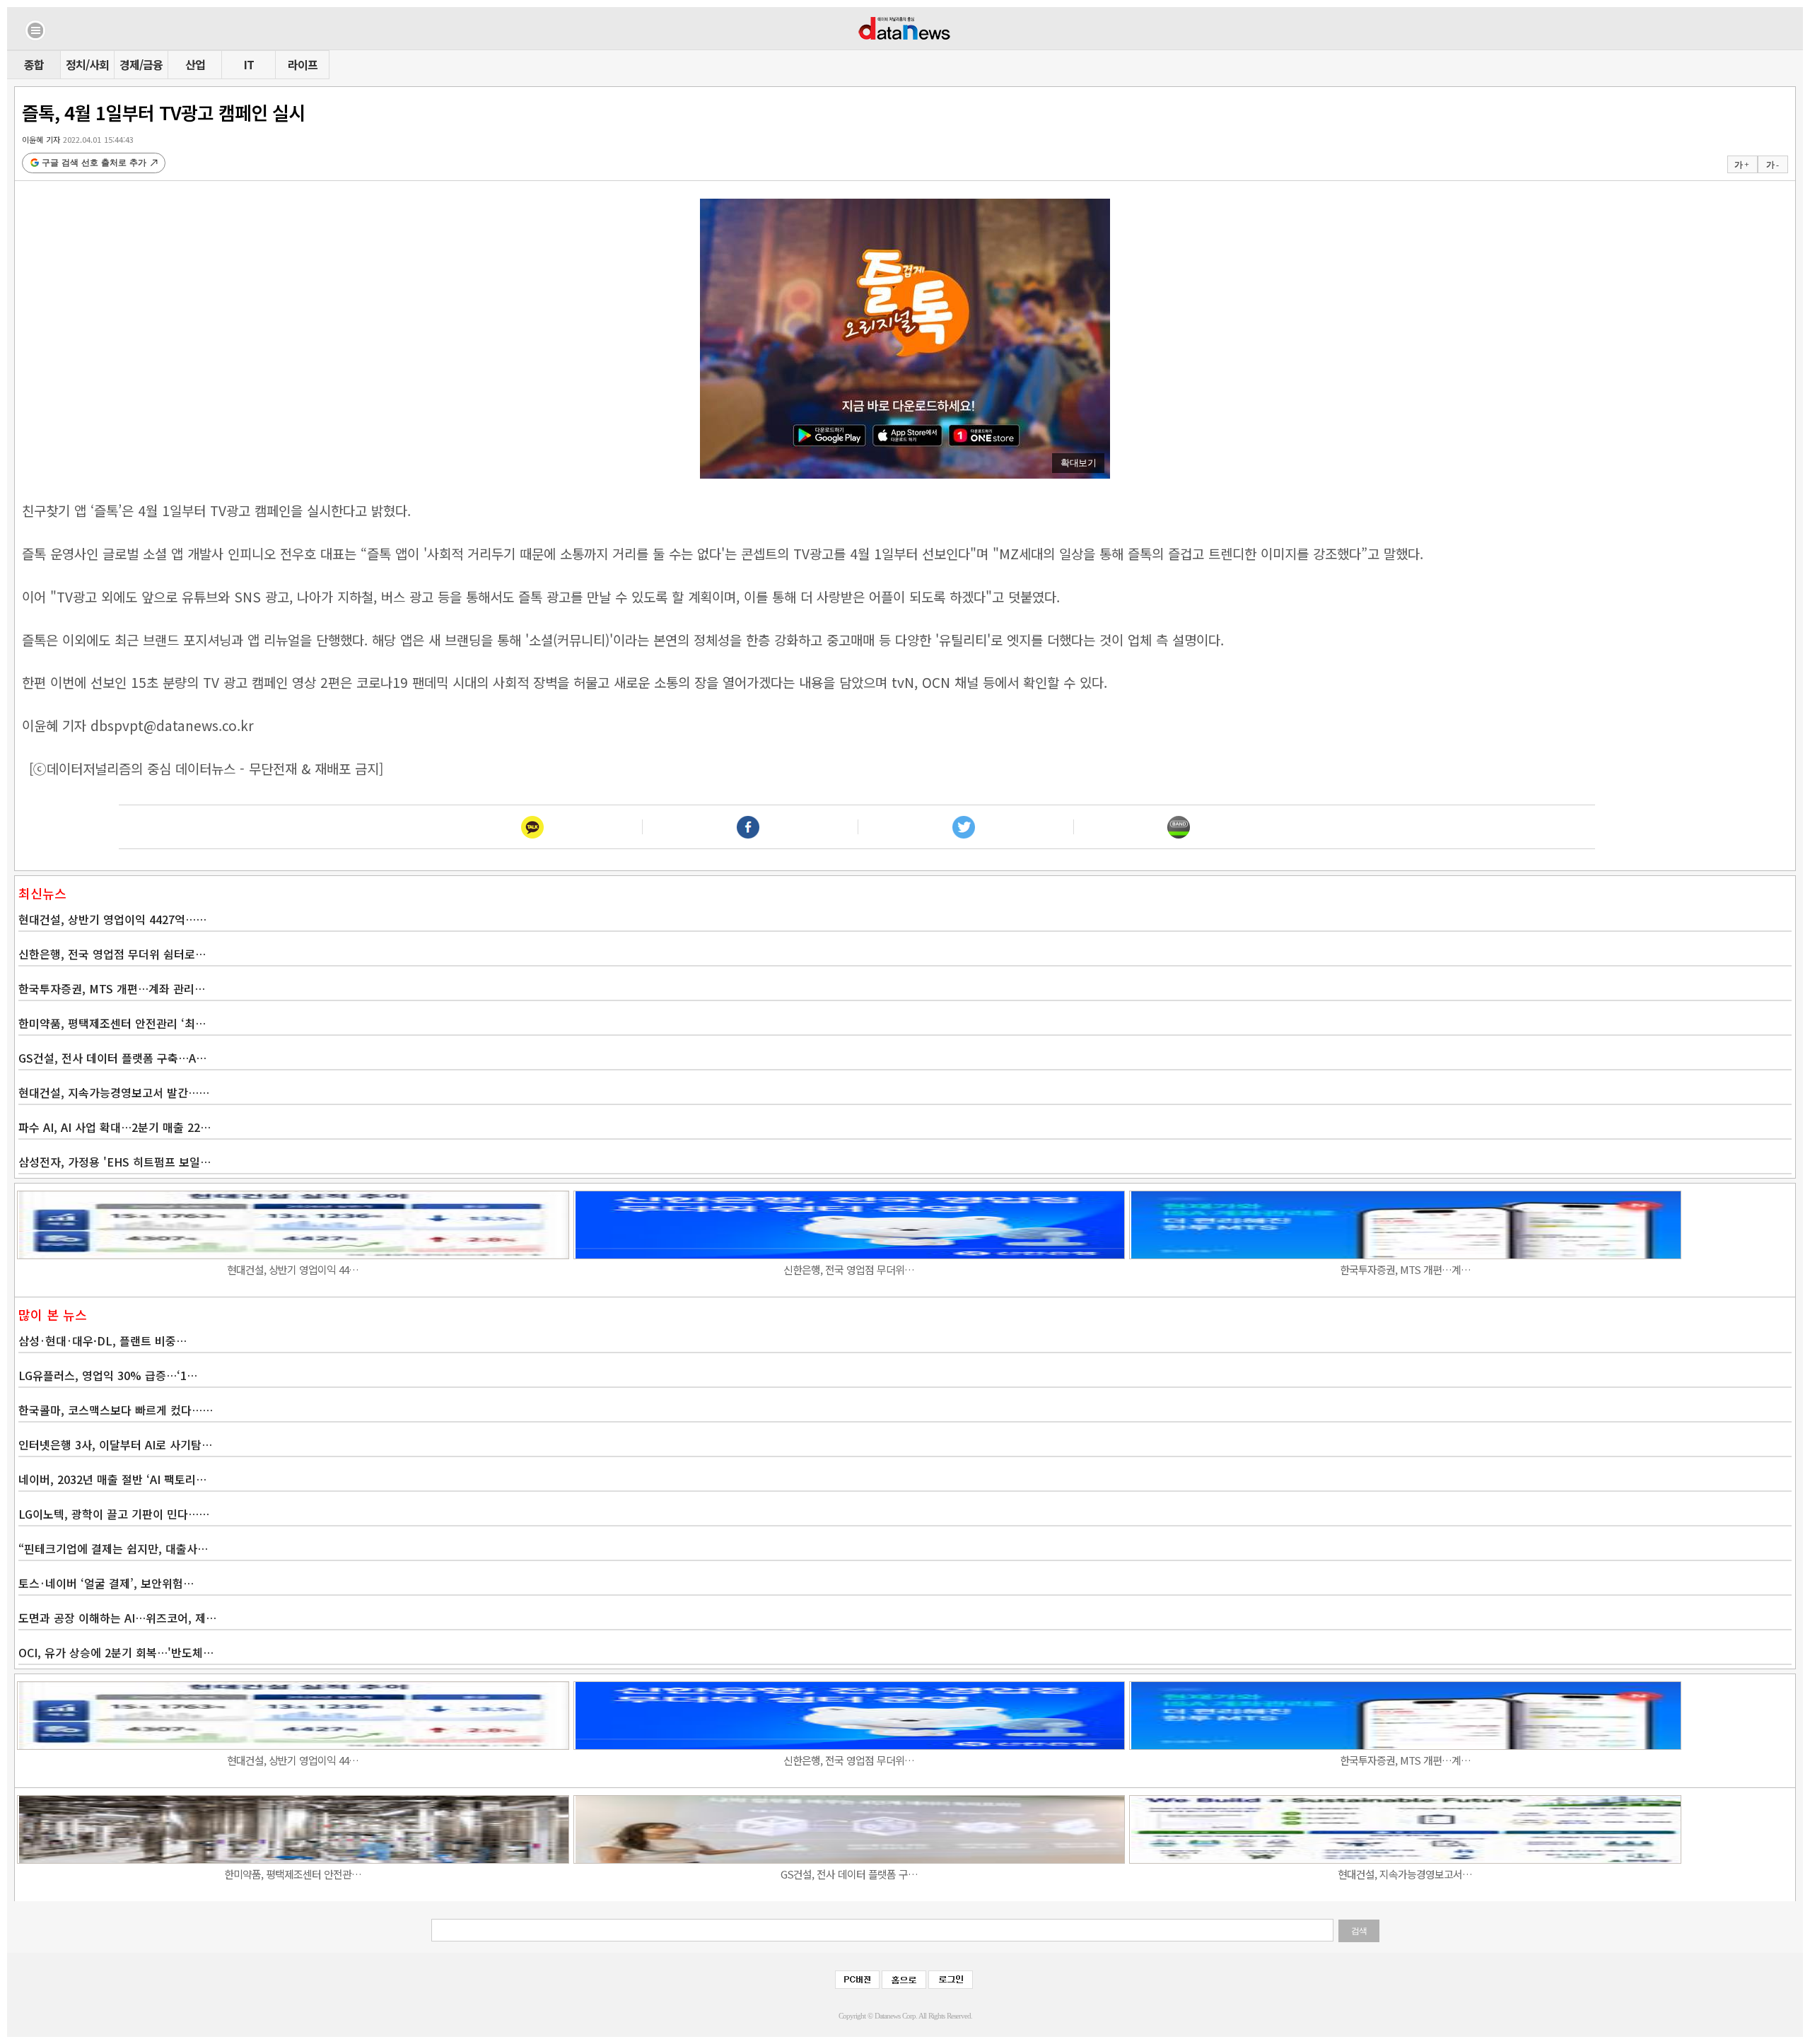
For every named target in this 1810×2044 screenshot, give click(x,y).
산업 (195, 64)
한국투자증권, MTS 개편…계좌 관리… (112, 988)
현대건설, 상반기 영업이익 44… (293, 1269)
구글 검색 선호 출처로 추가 (94, 163)
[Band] (1179, 827)
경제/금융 (141, 64)
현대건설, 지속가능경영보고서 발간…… (114, 1092)
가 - (1772, 165)
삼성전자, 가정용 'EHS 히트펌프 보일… (115, 1162)
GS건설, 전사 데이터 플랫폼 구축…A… (112, 1058)
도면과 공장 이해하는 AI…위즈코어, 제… (117, 1618)
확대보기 (1078, 463)
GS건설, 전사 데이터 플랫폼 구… (849, 1874)
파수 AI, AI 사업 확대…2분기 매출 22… (115, 1127)
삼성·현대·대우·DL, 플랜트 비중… (103, 1341)
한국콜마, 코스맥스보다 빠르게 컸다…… (116, 1410)
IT (249, 64)
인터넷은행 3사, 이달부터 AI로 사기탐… (115, 1444)
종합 (34, 64)
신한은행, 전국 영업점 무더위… (849, 1269)
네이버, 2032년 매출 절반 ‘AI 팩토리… (112, 1479)
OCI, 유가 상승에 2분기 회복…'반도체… (116, 1652)
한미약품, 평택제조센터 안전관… (293, 1874)
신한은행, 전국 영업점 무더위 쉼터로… (112, 954)
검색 (1359, 1931)
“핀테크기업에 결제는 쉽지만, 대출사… (113, 1548)
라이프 (303, 64)
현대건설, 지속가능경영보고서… (1405, 1874)
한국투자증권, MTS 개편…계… (1405, 1269)
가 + (1741, 165)
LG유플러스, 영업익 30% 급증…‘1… (108, 1375)
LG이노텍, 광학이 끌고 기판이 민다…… (114, 1514)
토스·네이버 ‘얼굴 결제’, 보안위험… (106, 1583)
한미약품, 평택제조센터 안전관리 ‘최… (112, 1023)
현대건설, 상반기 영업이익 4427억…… (112, 919)
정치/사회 (87, 64)
